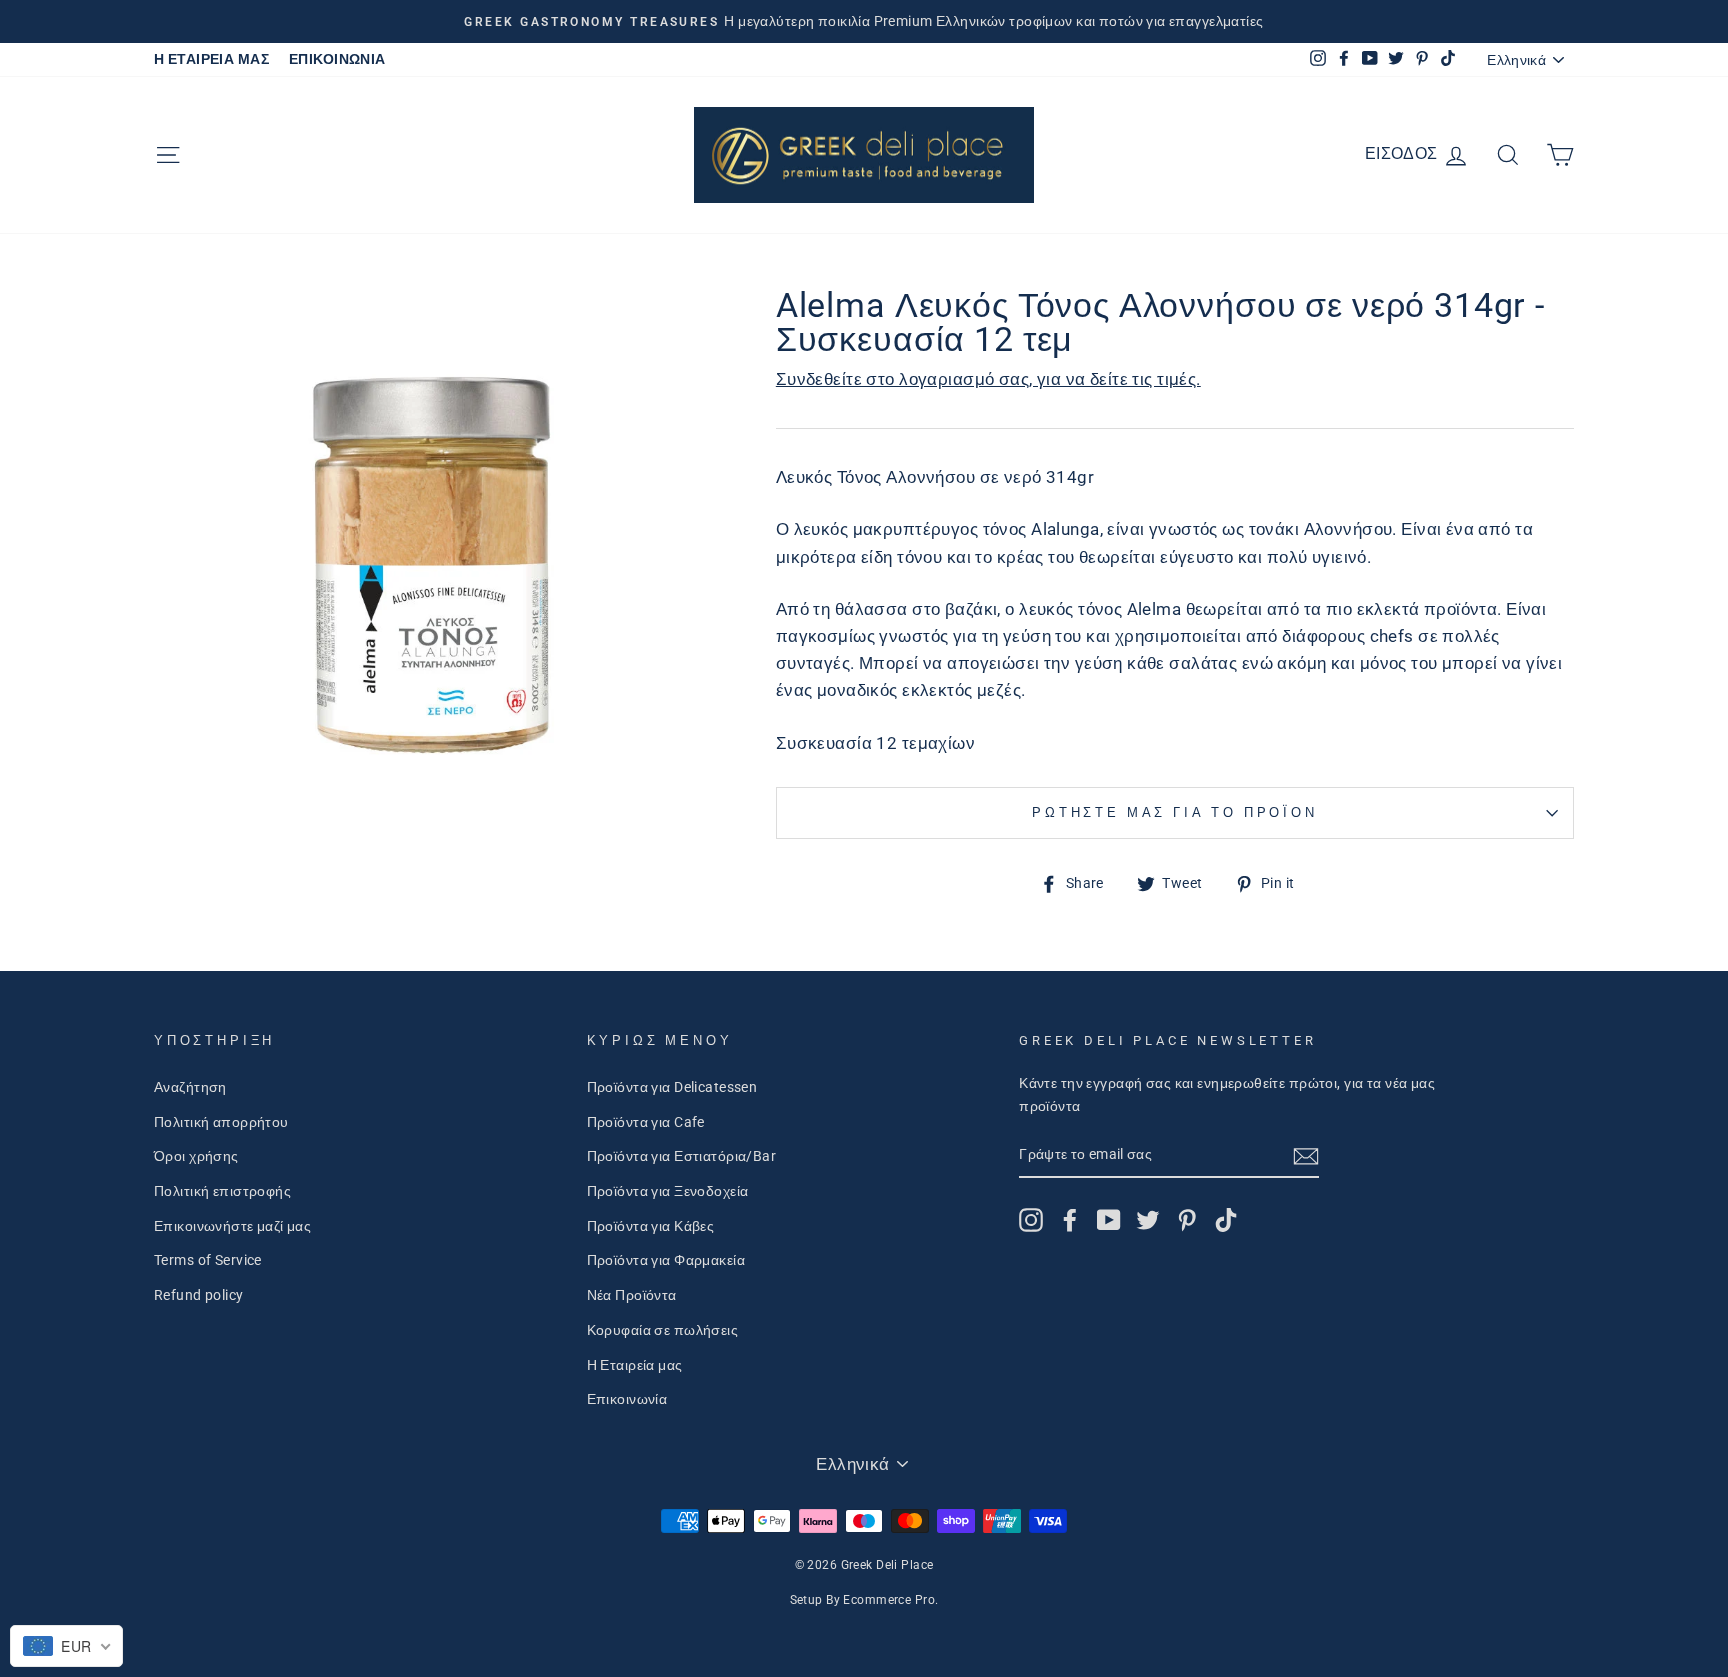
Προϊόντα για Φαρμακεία (666, 1260)
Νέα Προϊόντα (632, 1295)
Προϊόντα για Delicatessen (672, 1087)
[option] (864, 21)
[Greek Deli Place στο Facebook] (1070, 1220)
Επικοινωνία (627, 1399)
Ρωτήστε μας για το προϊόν (1175, 812)
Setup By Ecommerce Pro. (864, 1600)
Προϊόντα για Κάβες (651, 1226)
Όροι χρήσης (196, 1156)
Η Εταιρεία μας (635, 1365)
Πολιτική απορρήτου (221, 1122)
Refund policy (199, 1295)
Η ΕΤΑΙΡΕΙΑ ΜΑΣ (211, 59)
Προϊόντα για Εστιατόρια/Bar (681, 1156)
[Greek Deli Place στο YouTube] (1109, 1220)
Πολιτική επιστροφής (222, 1191)
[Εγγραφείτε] (1306, 1155)
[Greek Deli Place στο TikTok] (1226, 1220)
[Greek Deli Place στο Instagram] (1031, 1220)
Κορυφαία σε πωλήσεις (663, 1330)
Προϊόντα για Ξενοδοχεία (668, 1191)
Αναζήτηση (190, 1087)
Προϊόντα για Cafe (646, 1122)
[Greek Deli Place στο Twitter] (1148, 1220)
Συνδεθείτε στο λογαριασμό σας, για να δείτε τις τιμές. (988, 379)
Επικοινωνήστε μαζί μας (232, 1226)
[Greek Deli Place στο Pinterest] (1187, 1220)
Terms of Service (208, 1260)
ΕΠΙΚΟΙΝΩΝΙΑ (337, 59)
